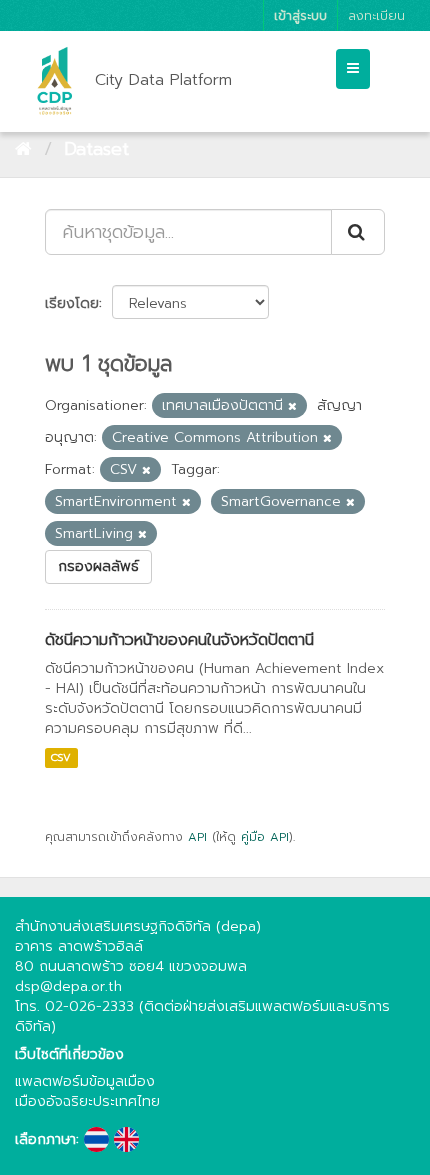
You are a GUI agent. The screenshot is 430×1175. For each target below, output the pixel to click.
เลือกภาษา (45, 1140)
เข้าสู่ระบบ (300, 15)
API (197, 837)
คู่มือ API (265, 837)
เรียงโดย (72, 303)
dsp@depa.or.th (68, 986)
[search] (358, 232)
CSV (61, 757)
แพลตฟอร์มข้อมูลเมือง (85, 1081)
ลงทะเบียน (376, 15)
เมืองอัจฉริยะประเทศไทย (87, 1101)
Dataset (96, 149)
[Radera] (292, 406)
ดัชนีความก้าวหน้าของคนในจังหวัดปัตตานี (179, 640)
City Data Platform (163, 80)
